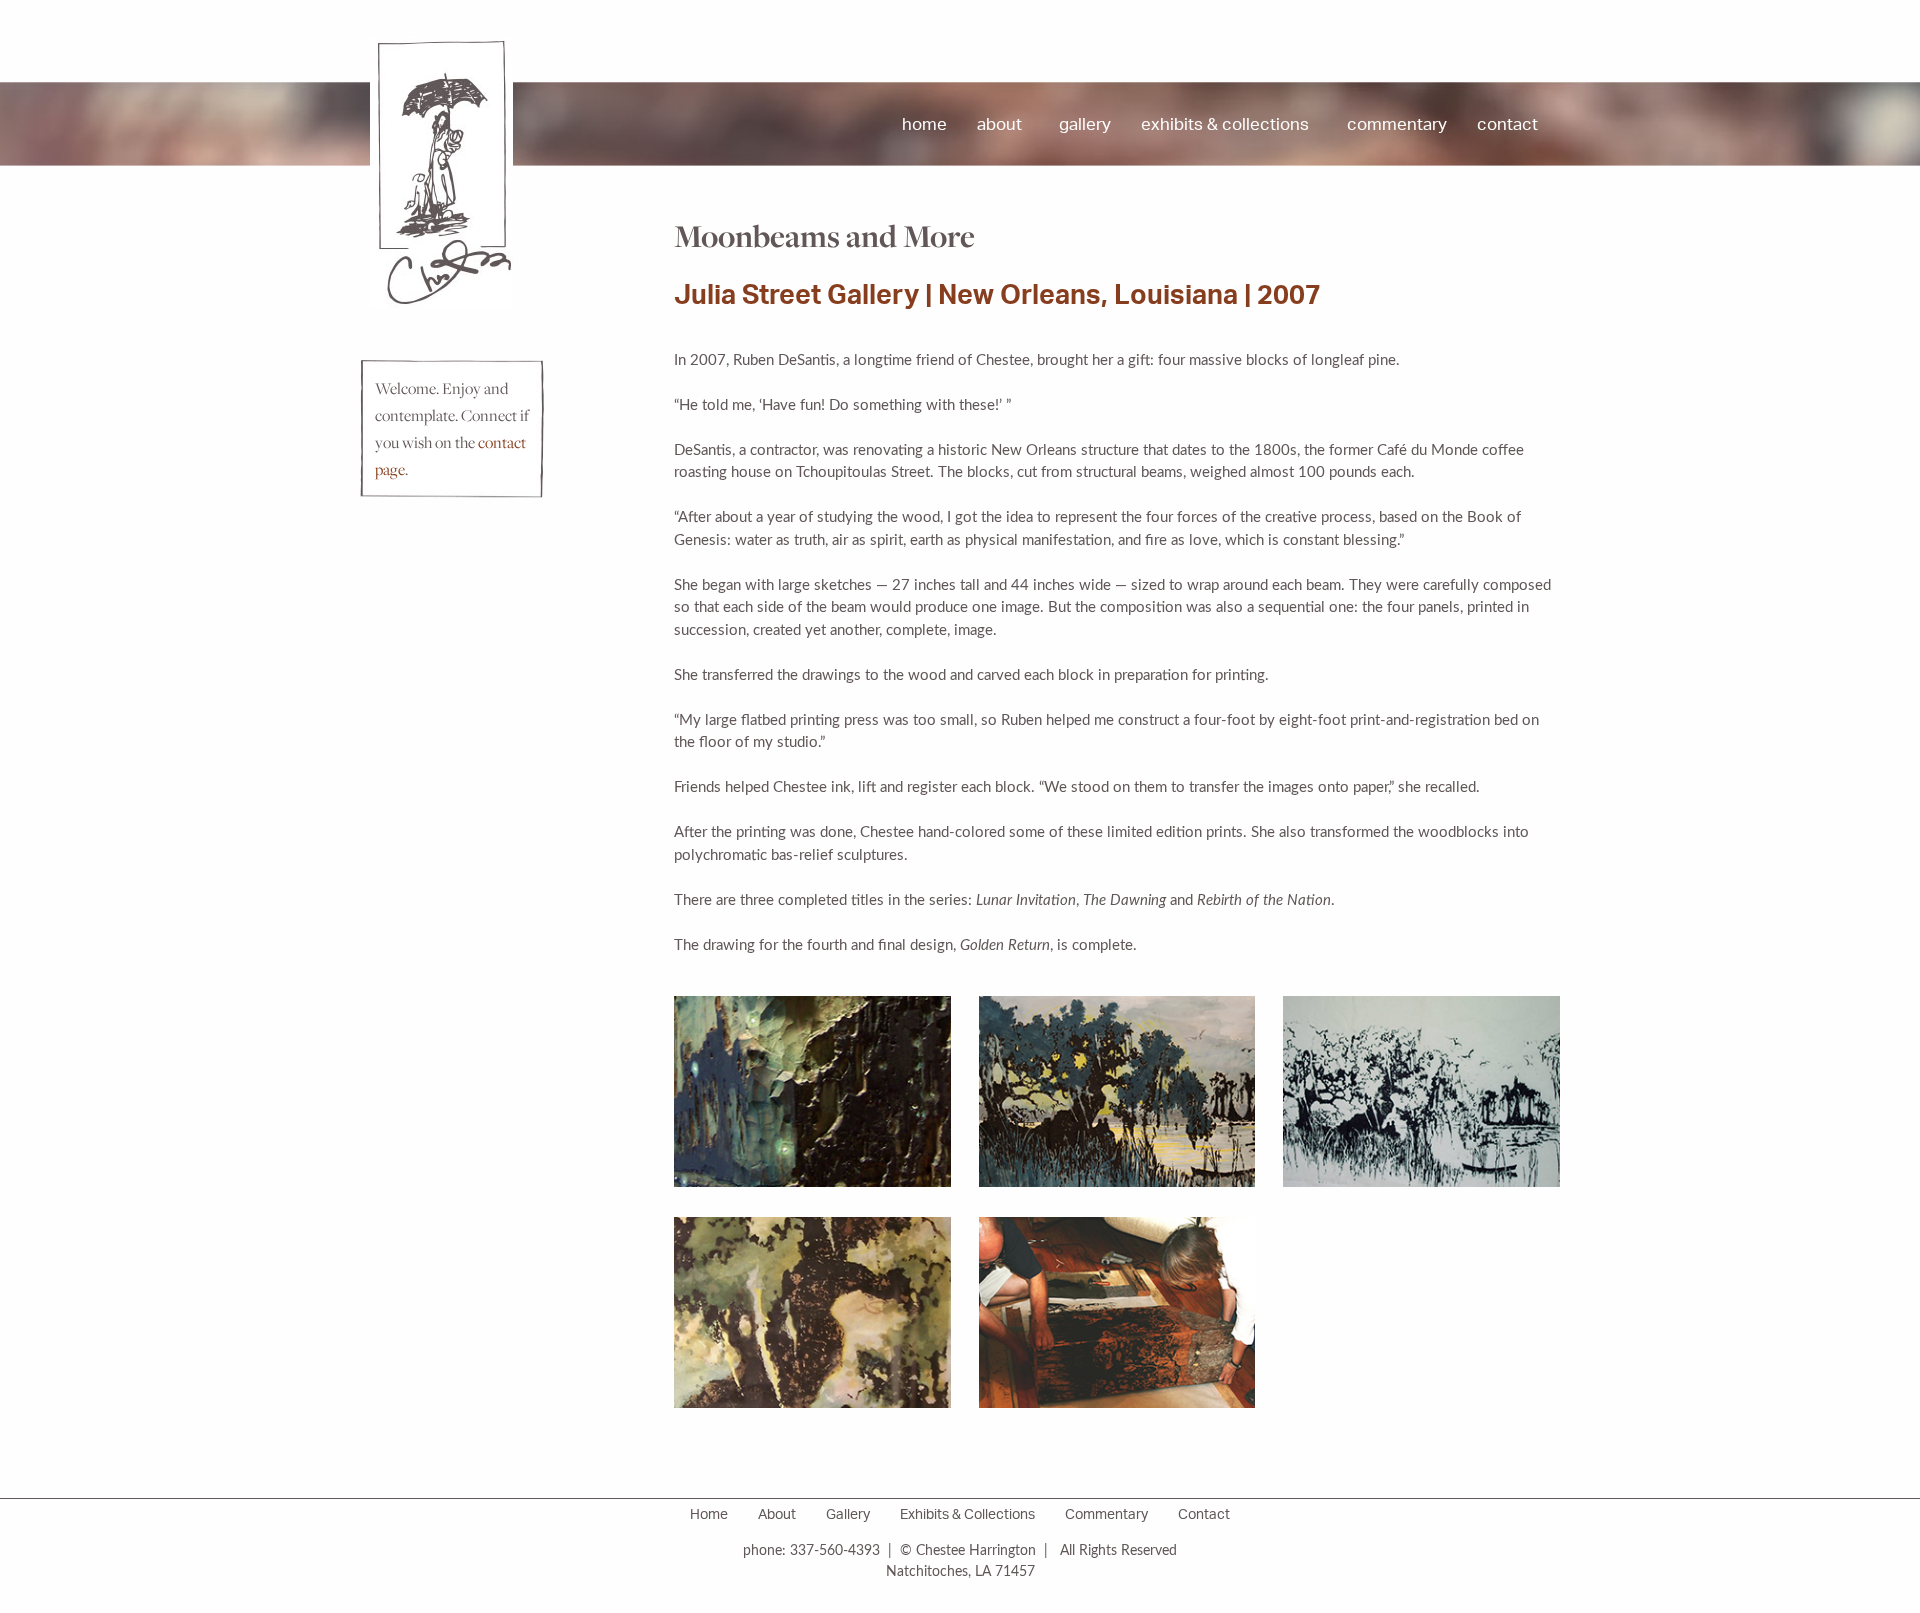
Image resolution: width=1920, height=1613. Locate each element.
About (999, 126)
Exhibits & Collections (1225, 126)
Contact (1507, 126)
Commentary (1397, 126)
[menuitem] (924, 126)
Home (924, 126)
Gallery (1085, 126)
